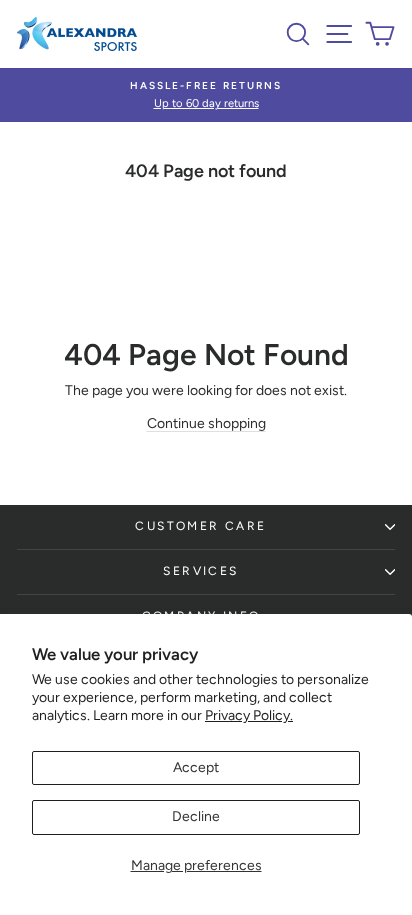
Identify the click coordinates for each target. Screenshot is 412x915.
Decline (196, 816)
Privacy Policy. (249, 715)
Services (200, 571)
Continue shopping (206, 423)
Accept (196, 767)
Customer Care (200, 526)
